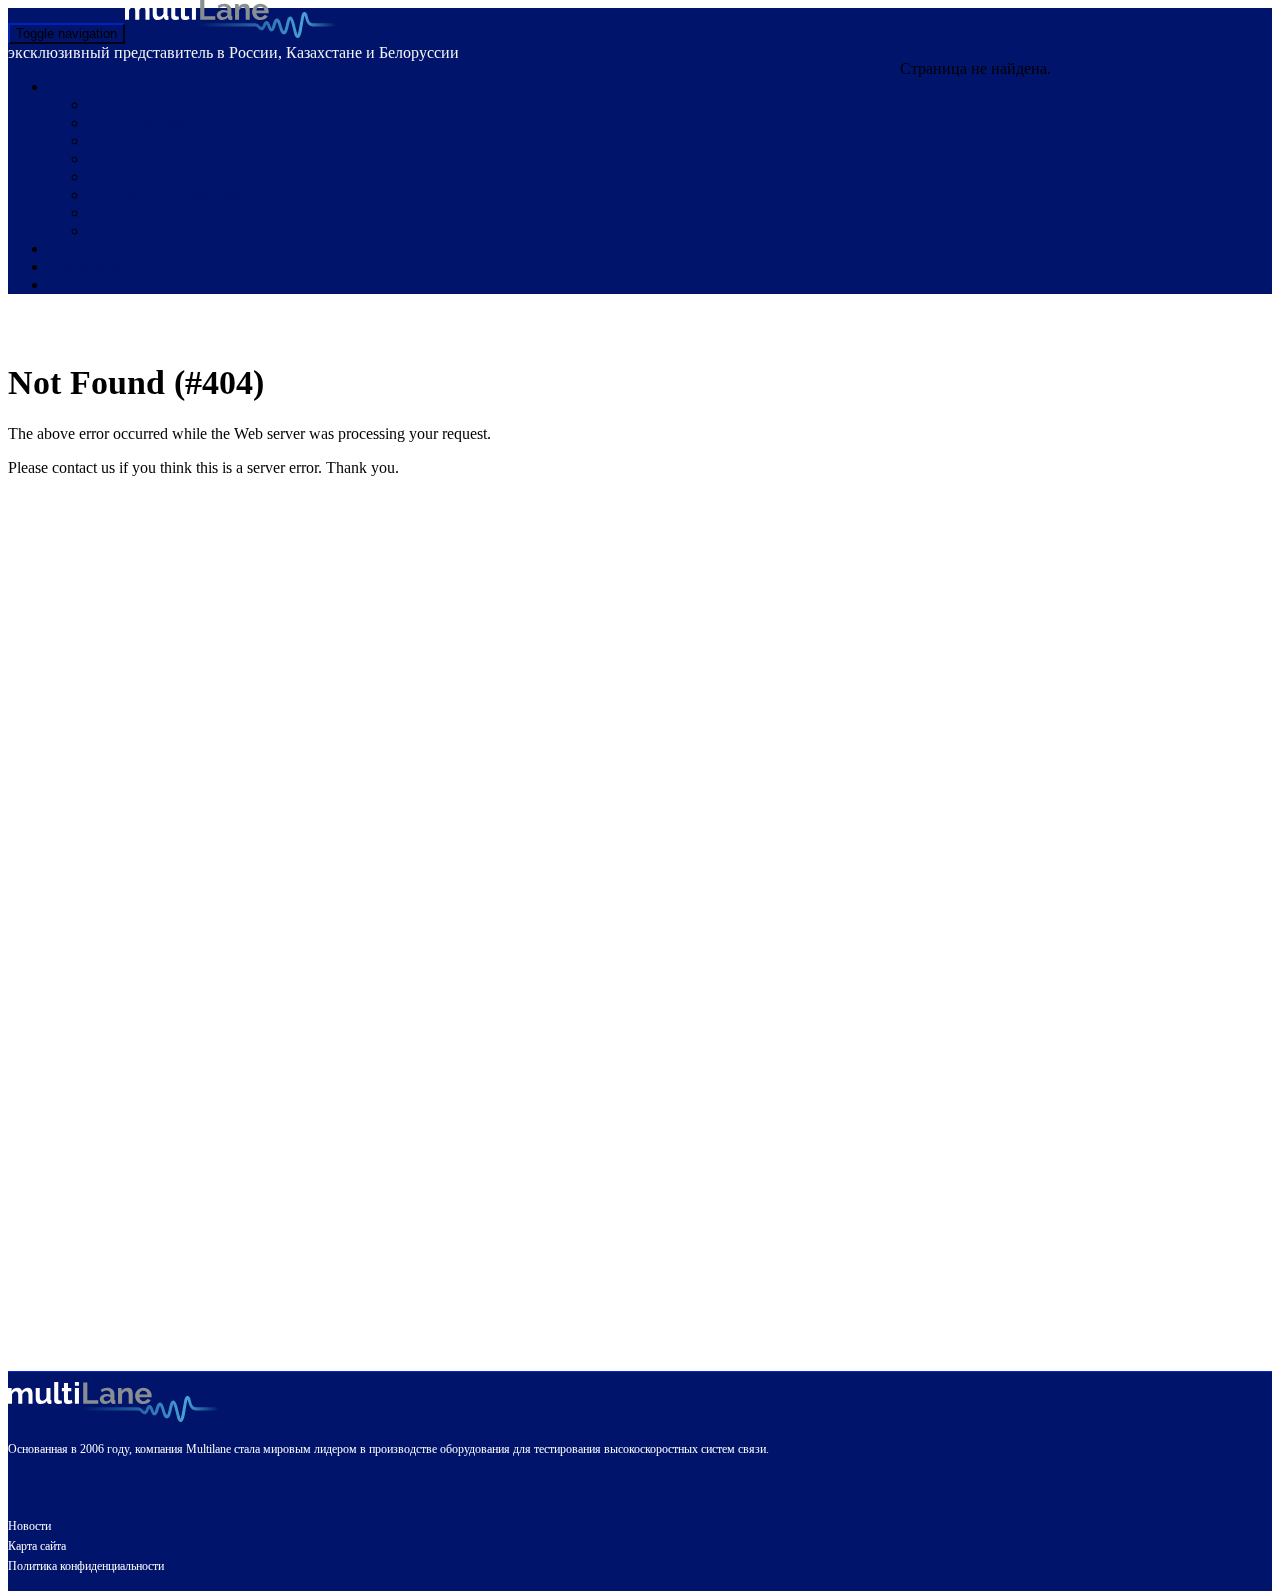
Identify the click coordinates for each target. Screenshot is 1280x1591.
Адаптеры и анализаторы (174, 230)
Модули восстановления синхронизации (227, 158)
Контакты (81, 284)
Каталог (75, 86)
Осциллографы (140, 122)
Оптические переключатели (183, 194)
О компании (90, 266)
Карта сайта (37, 1546)
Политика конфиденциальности (86, 1566)
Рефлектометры (141, 140)
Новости (77, 248)
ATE (103, 176)
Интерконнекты (142, 212)
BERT (108, 104)
